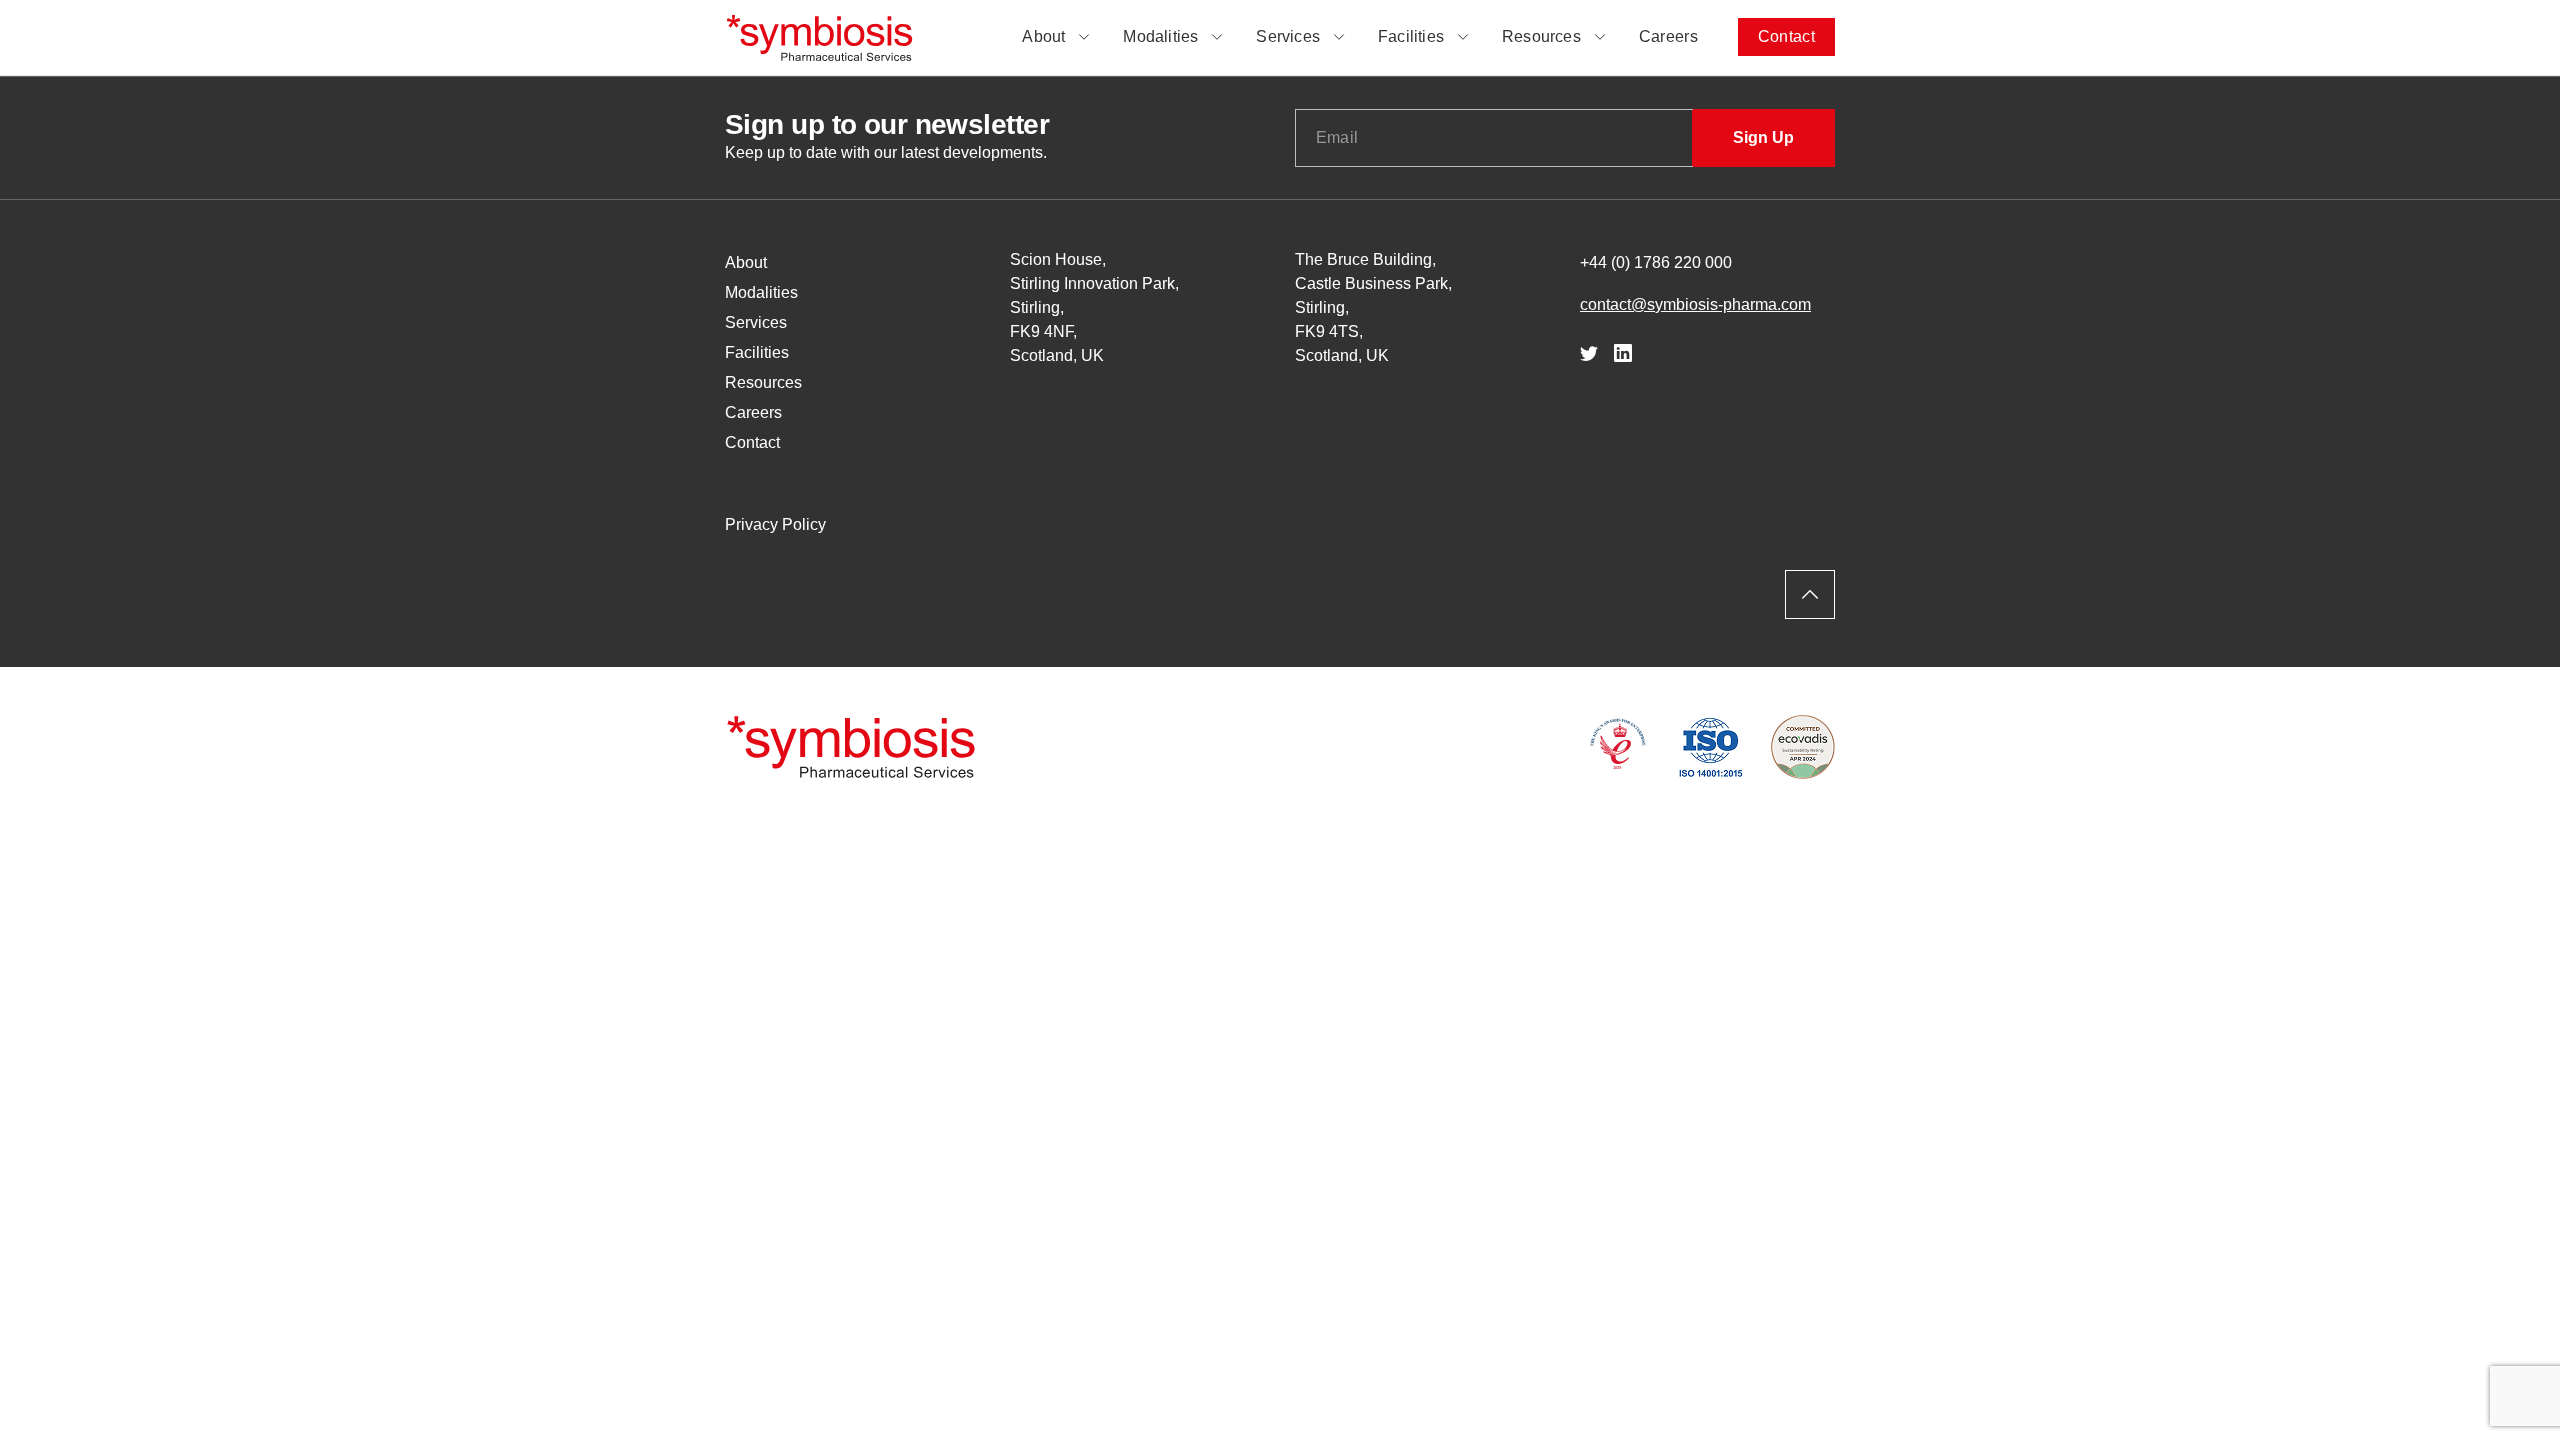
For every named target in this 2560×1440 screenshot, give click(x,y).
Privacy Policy (775, 524)
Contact (1786, 36)
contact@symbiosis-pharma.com (1695, 304)
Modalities (1160, 36)
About (1043, 36)
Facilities (1411, 36)
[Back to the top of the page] (1810, 594)
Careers (1668, 36)
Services (1288, 36)
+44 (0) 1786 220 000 (1656, 262)
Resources (1541, 36)
